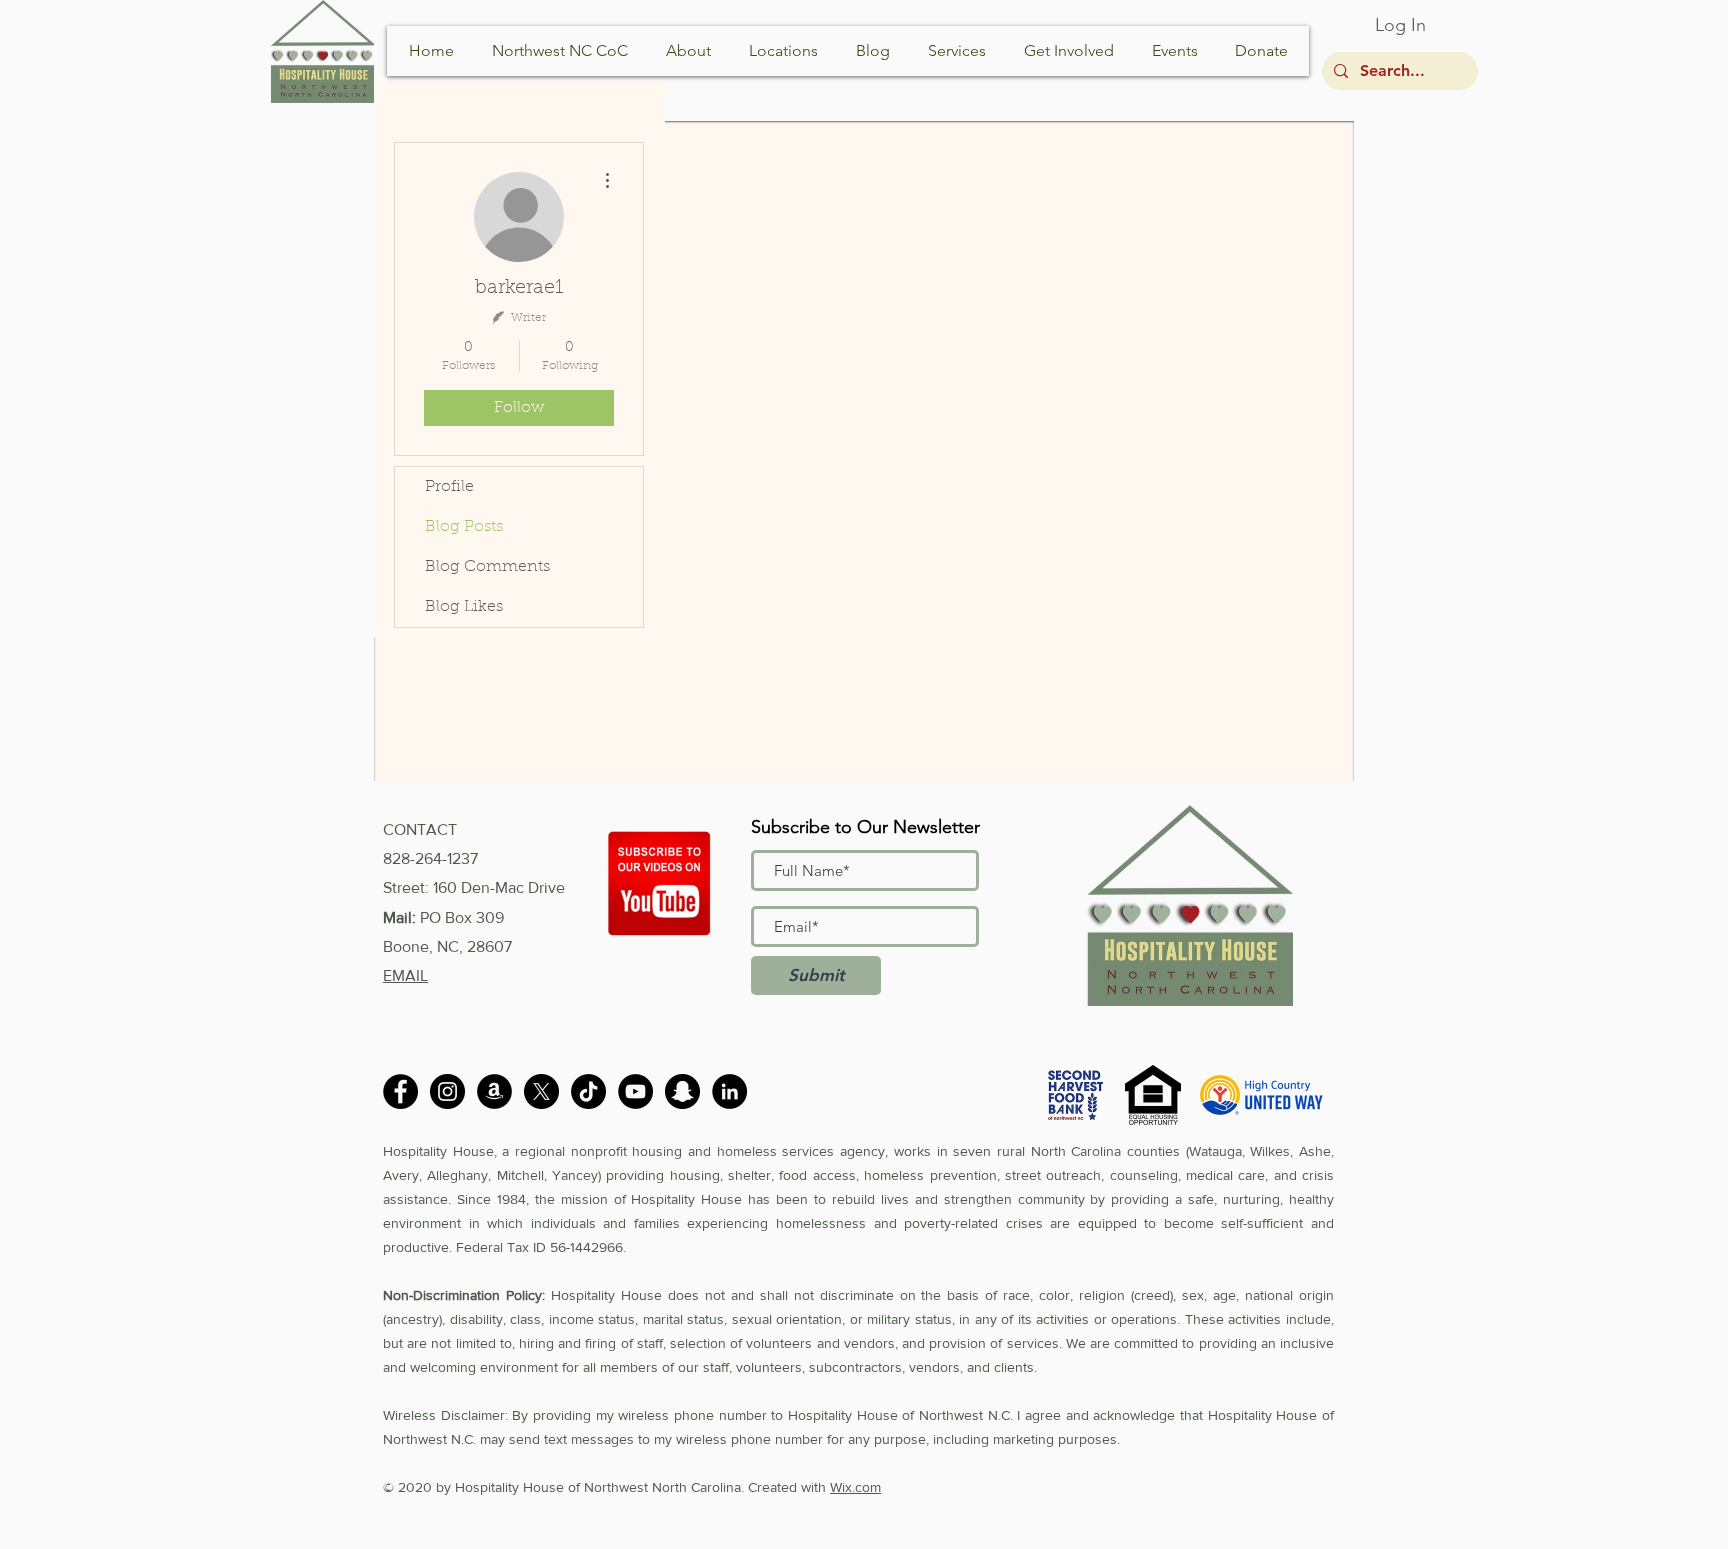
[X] (541, 1091)
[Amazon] (494, 1091)
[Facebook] (400, 1091)
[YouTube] (635, 1091)
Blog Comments (487, 567)
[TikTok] (588, 1091)
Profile (449, 487)
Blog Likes (464, 607)
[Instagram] (447, 1091)
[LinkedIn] (729, 1091)
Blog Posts (464, 527)
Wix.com (855, 1487)
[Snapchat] (682, 1091)
